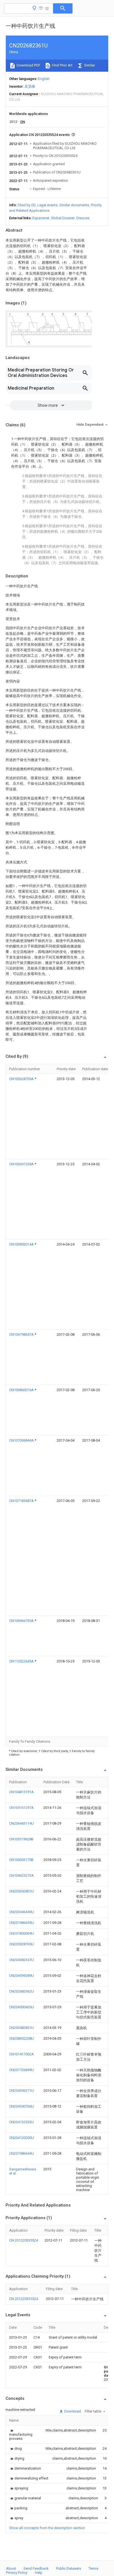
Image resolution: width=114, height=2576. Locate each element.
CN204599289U (21, 1976)
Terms (93, 2568)
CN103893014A (22, 1244)
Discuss (83, 218)
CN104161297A (21, 1808)
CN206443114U (21, 1823)
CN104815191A (21, 1792)
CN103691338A (22, 1164)
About (11, 2568)
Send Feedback (36, 2568)
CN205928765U (21, 1944)
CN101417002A (21, 2054)
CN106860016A (22, 1390)
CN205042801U (21, 1891)
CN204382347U (21, 1960)
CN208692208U (21, 2038)
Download (72, 2411)
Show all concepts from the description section (47, 2528)
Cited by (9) (27, 205)
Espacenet (41, 218)
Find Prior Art (62, 65)
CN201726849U (21, 2070)
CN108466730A (22, 1621)
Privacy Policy (17, 2573)
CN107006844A (22, 1440)
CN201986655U (21, 1923)
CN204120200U (21, 2138)
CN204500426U (21, 2007)
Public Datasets (69, 2568)
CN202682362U (21, 1991)
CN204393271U (21, 2091)
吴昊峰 (30, 86)
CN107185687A (22, 1501)
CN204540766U (21, 2106)
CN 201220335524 (24, 2240)
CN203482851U (21, 2028)
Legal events (47, 205)
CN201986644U (21, 2153)
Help (39, 2573)
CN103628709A (22, 1079)
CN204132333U (21, 2122)
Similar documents (74, 205)
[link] (21, 2434)
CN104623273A (21, 1875)
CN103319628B (21, 1839)
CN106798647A (22, 1334)
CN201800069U (21, 1933)
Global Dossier (63, 218)
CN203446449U (21, 1912)
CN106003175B (21, 1860)
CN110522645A (22, 1661)
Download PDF (28, 65)
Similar (89, 65)
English (44, 79)
